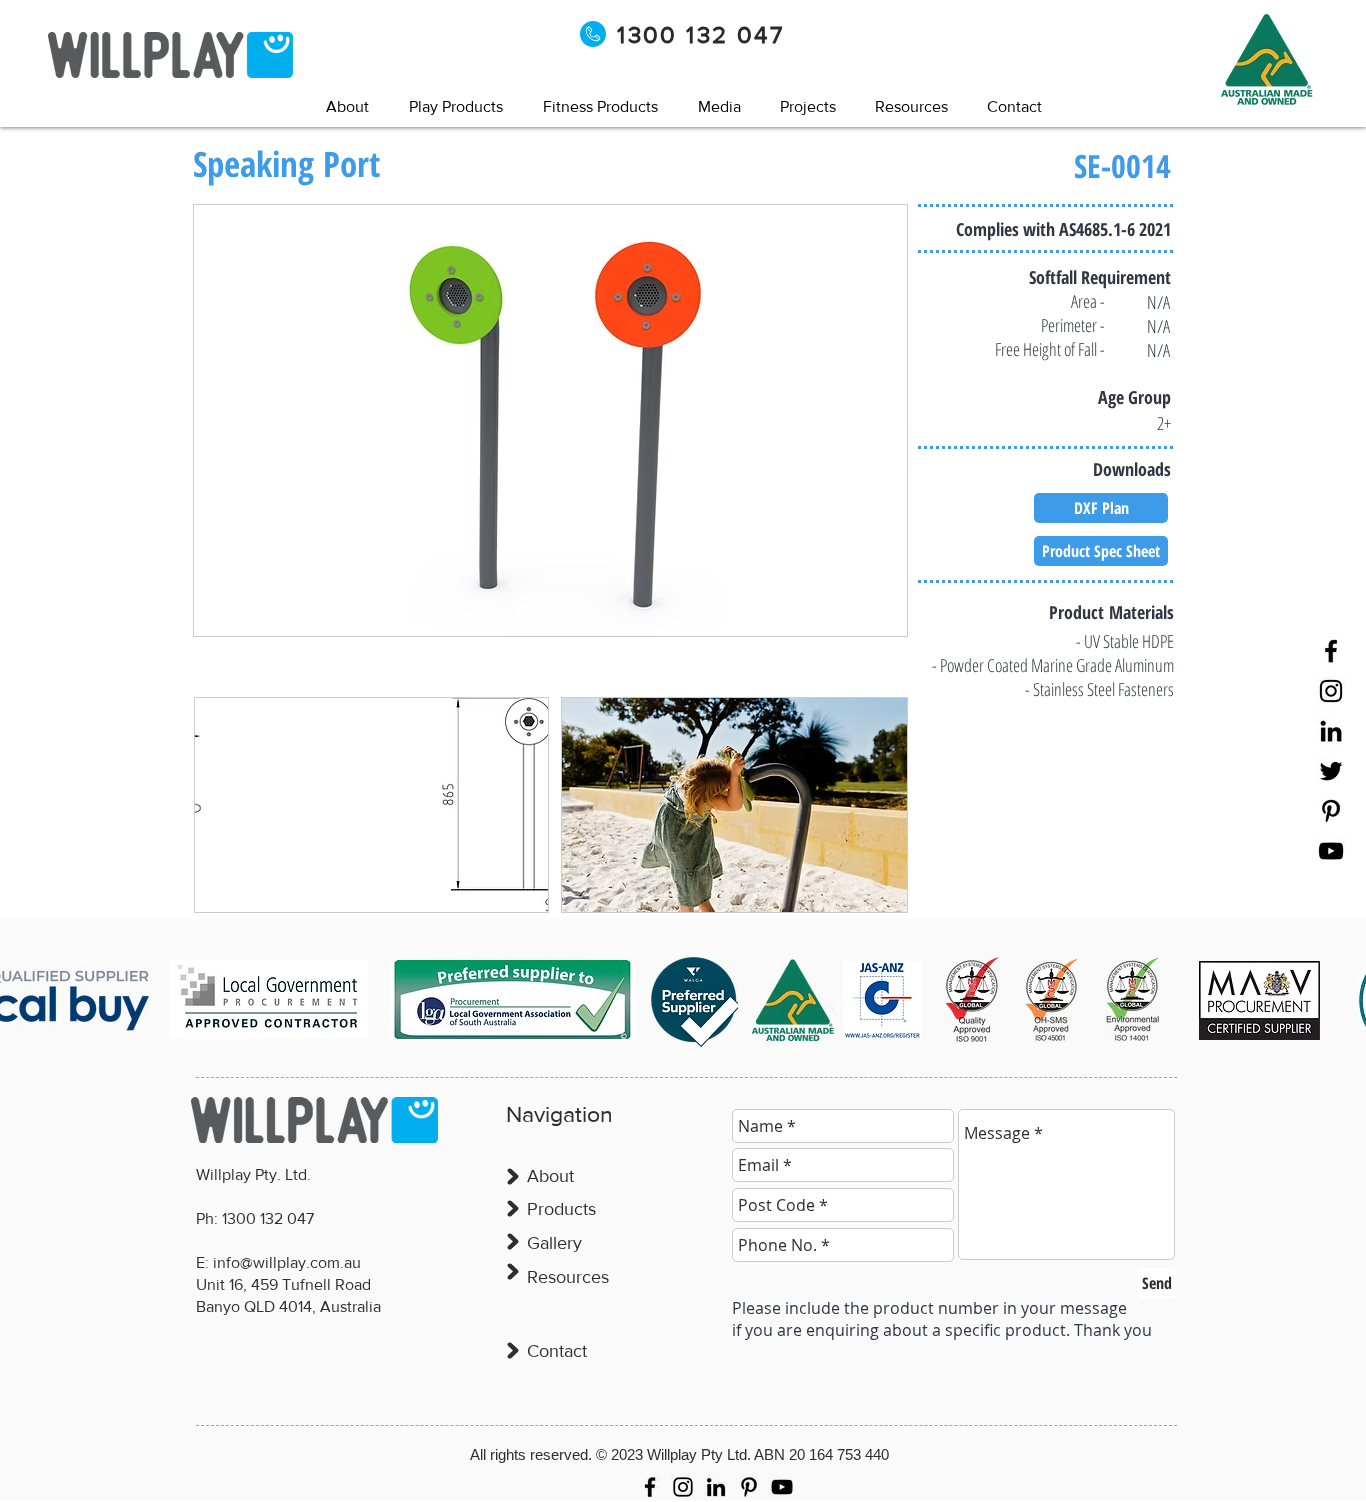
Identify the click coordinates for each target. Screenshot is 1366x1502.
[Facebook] (1331, 651)
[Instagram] (1331, 691)
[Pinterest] (1331, 811)
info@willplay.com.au (287, 1262)
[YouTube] (1331, 851)
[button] (719, 106)
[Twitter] (1331, 771)
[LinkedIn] (1331, 731)
